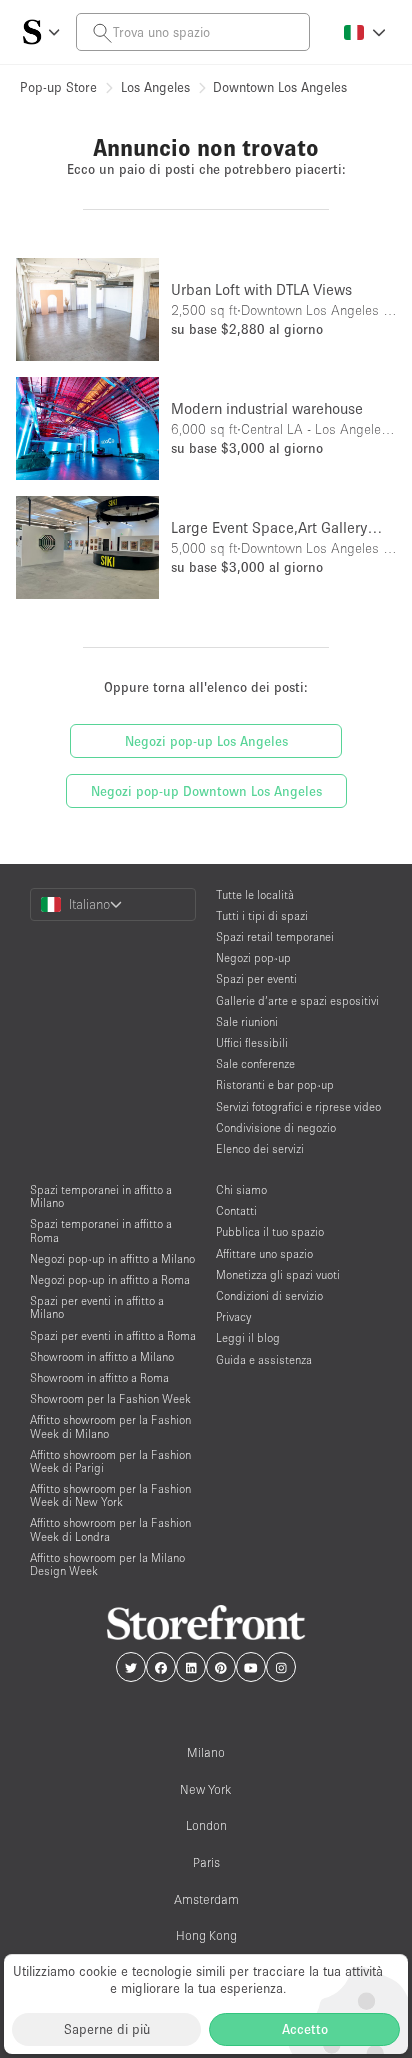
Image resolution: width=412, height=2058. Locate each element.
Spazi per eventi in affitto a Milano (97, 1307)
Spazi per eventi (256, 978)
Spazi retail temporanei (275, 936)
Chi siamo (241, 1189)
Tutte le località (255, 894)
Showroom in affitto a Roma (99, 1377)
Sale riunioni (247, 1021)
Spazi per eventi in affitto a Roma (113, 1335)
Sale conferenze (255, 1063)
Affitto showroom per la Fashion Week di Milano (110, 1426)
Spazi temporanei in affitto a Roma (101, 1230)
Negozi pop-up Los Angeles (206, 741)
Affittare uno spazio (264, 1253)
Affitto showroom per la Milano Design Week (107, 1564)
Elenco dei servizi (260, 1148)
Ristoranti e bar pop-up (275, 1084)
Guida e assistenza (264, 1359)
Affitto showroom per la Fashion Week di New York (110, 1495)
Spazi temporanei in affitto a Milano (101, 1196)
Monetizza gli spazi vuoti (278, 1274)
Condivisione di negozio (276, 1127)
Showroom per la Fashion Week (110, 1398)
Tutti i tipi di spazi (262, 915)
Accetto (305, 2029)
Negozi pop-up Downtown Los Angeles (206, 791)
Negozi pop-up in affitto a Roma (110, 1279)
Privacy (233, 1316)
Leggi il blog (248, 1337)
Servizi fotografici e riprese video (298, 1106)
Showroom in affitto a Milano (102, 1356)
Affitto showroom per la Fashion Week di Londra (110, 1529)
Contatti (236, 1210)
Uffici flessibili (252, 1042)
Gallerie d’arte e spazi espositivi (297, 1000)
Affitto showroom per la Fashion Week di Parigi (110, 1461)
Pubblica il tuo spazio (270, 1231)
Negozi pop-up (253, 957)
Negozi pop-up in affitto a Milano (112, 1258)
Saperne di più (107, 2029)
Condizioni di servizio (269, 1295)
